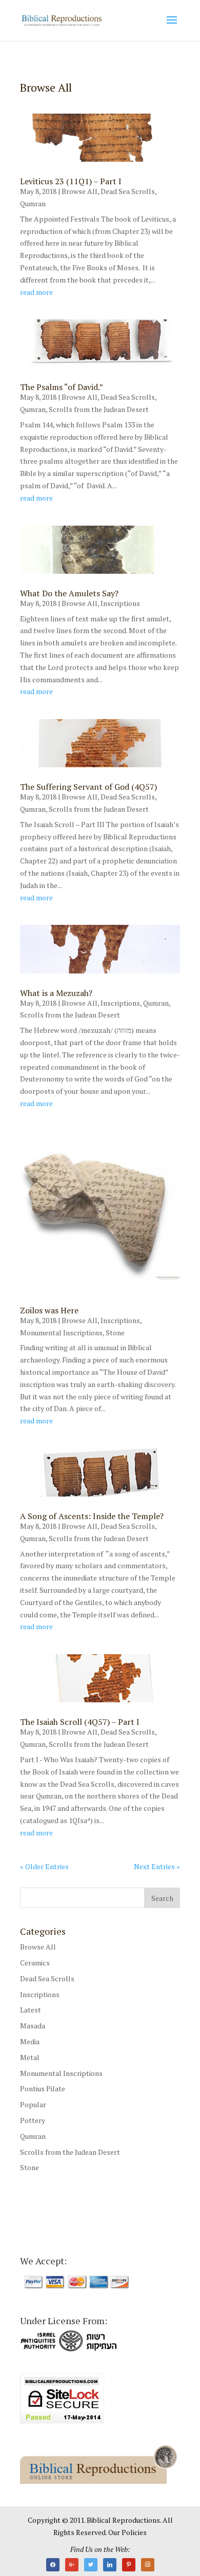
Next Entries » (157, 1866)
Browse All (79, 191)
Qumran (33, 203)
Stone (115, 1333)
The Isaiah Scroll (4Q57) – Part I (80, 1722)
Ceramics (35, 1963)
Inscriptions (120, 603)
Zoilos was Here (49, 1310)
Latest (31, 2010)
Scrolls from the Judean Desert (99, 409)
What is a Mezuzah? (56, 993)
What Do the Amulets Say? (69, 593)
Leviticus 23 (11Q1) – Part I (71, 181)
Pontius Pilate (43, 2088)
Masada (33, 2026)
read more (36, 292)
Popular (33, 2104)
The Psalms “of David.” (62, 387)
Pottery (33, 2120)
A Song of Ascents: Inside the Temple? (92, 1516)
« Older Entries (44, 1866)
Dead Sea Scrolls (128, 191)
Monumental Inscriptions (61, 1333)
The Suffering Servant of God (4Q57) (88, 787)
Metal (30, 2057)
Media (30, 2041)
